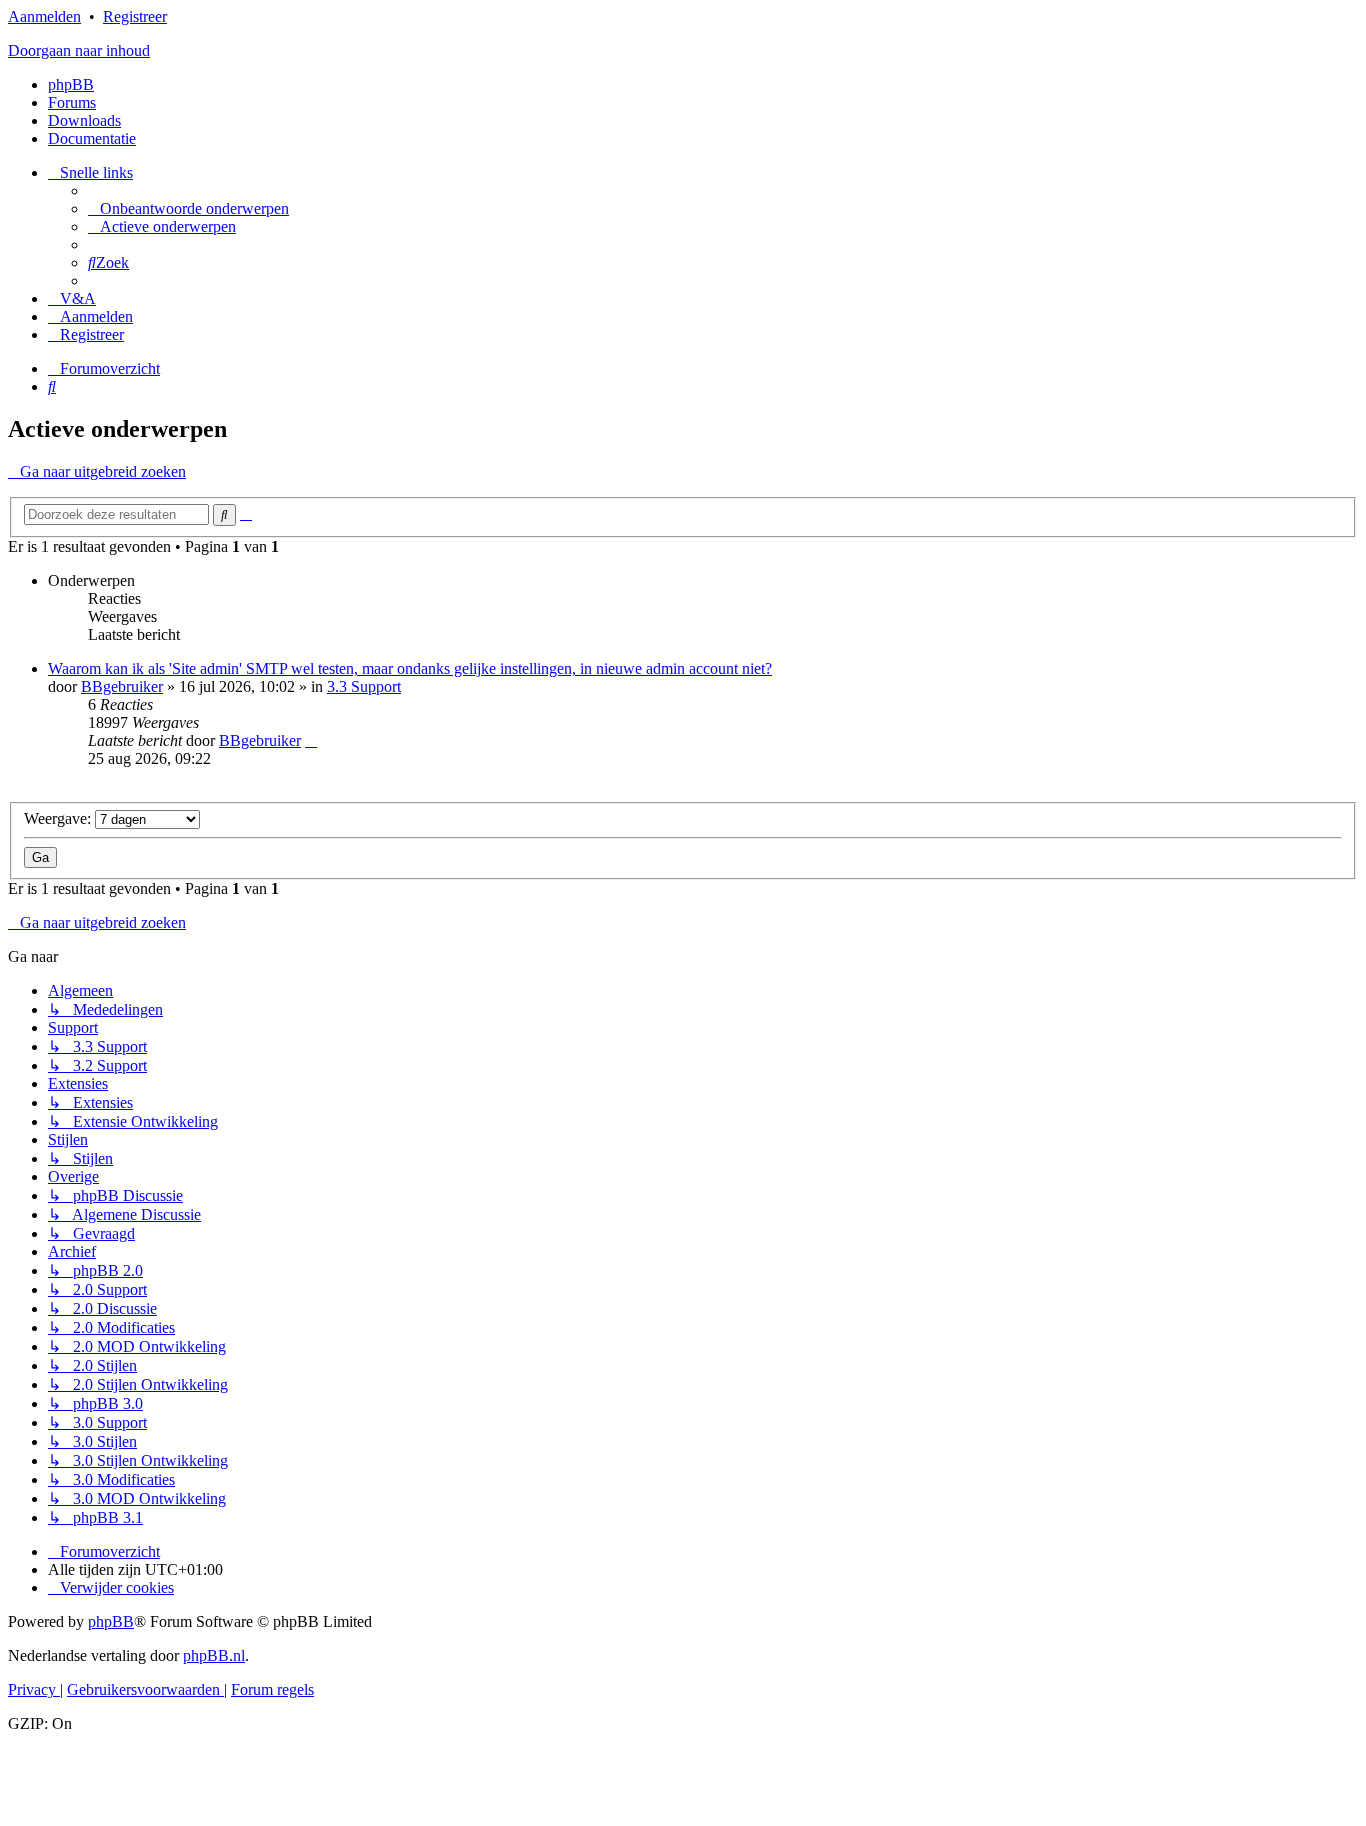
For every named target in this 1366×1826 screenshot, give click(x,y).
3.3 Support (364, 686)
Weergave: (59, 818)
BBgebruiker (122, 686)
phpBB (71, 84)
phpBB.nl (214, 1655)
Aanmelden (44, 16)
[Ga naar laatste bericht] (311, 740)
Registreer (135, 16)
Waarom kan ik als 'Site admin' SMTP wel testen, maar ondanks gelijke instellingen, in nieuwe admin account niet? (410, 668)
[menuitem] (188, 208)
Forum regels (272, 1689)
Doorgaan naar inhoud (79, 50)
